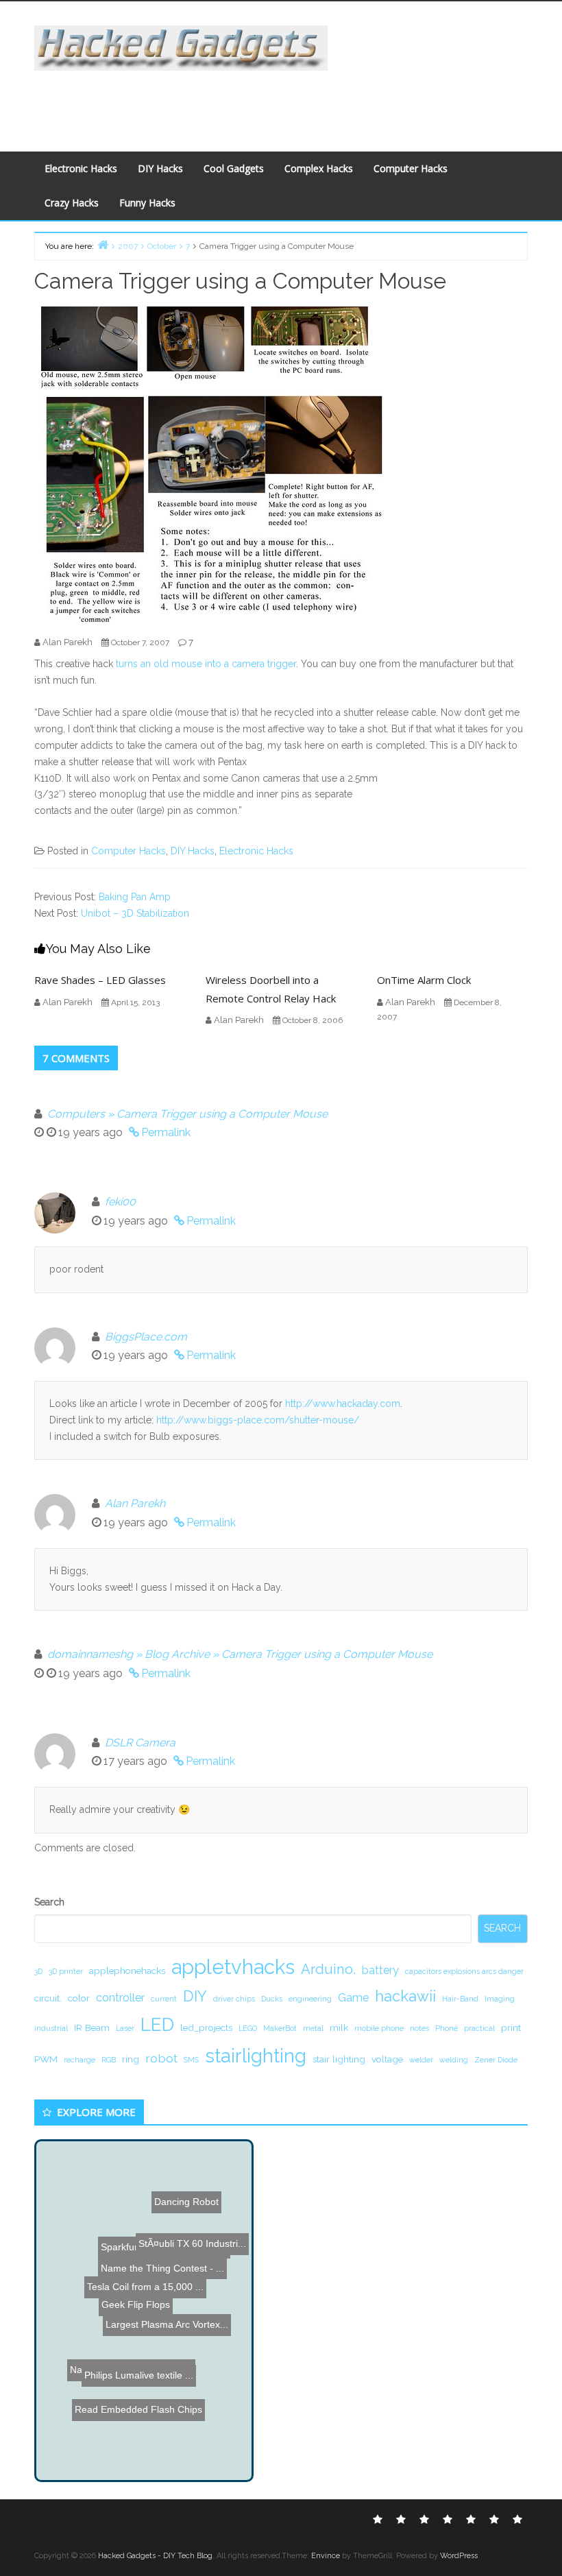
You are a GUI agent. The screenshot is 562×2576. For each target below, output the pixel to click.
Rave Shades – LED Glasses (100, 980)
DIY (195, 1996)
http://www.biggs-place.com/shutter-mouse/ (258, 1420)
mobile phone (379, 2028)
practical (479, 2028)
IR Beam (92, 2027)
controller (120, 1998)
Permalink (166, 1132)
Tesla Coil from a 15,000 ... (125, 2287)
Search (49, 1902)
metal (313, 2028)
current (164, 1999)
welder (421, 2060)
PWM (46, 2059)
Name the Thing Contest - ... (156, 2200)
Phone (447, 2028)
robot (161, 2058)
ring (131, 2059)
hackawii (405, 1996)
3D (38, 1971)
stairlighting (256, 2056)
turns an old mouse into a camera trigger (206, 664)
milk (339, 2027)
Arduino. (328, 1969)
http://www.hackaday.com (343, 1404)
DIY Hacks (160, 168)
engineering (310, 1999)
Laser (125, 2028)
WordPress (459, 2556)
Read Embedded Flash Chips (133, 2408)
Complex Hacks (319, 168)
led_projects (206, 2027)
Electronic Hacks (81, 168)
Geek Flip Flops (136, 2304)
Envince (326, 2556)
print (511, 2027)
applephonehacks (127, 1971)
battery (380, 1970)
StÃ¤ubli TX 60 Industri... (190, 2235)
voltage (387, 2059)
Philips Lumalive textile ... (132, 2374)
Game (353, 1998)
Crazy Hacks (72, 203)
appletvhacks (233, 1967)
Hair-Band (460, 1999)
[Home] (103, 244)
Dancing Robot (198, 2169)
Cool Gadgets (234, 168)
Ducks (272, 1999)
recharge (80, 2060)
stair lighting (339, 2059)
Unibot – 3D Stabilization (135, 913)
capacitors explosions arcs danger (464, 1971)
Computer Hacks (411, 168)
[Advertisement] (278, 101)
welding (454, 2060)
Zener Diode (496, 2060)
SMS (191, 2060)
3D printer (66, 1971)
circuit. (48, 1998)
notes (419, 2028)
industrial (51, 2028)
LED (157, 2024)
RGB (109, 2060)
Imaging (500, 1999)
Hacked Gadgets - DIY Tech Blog (155, 2556)
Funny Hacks (147, 203)
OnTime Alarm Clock (424, 980)
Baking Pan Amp (135, 897)
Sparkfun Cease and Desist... (163, 2255)
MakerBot (280, 2028)
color (79, 1998)
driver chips (234, 1999)
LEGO (248, 2028)
